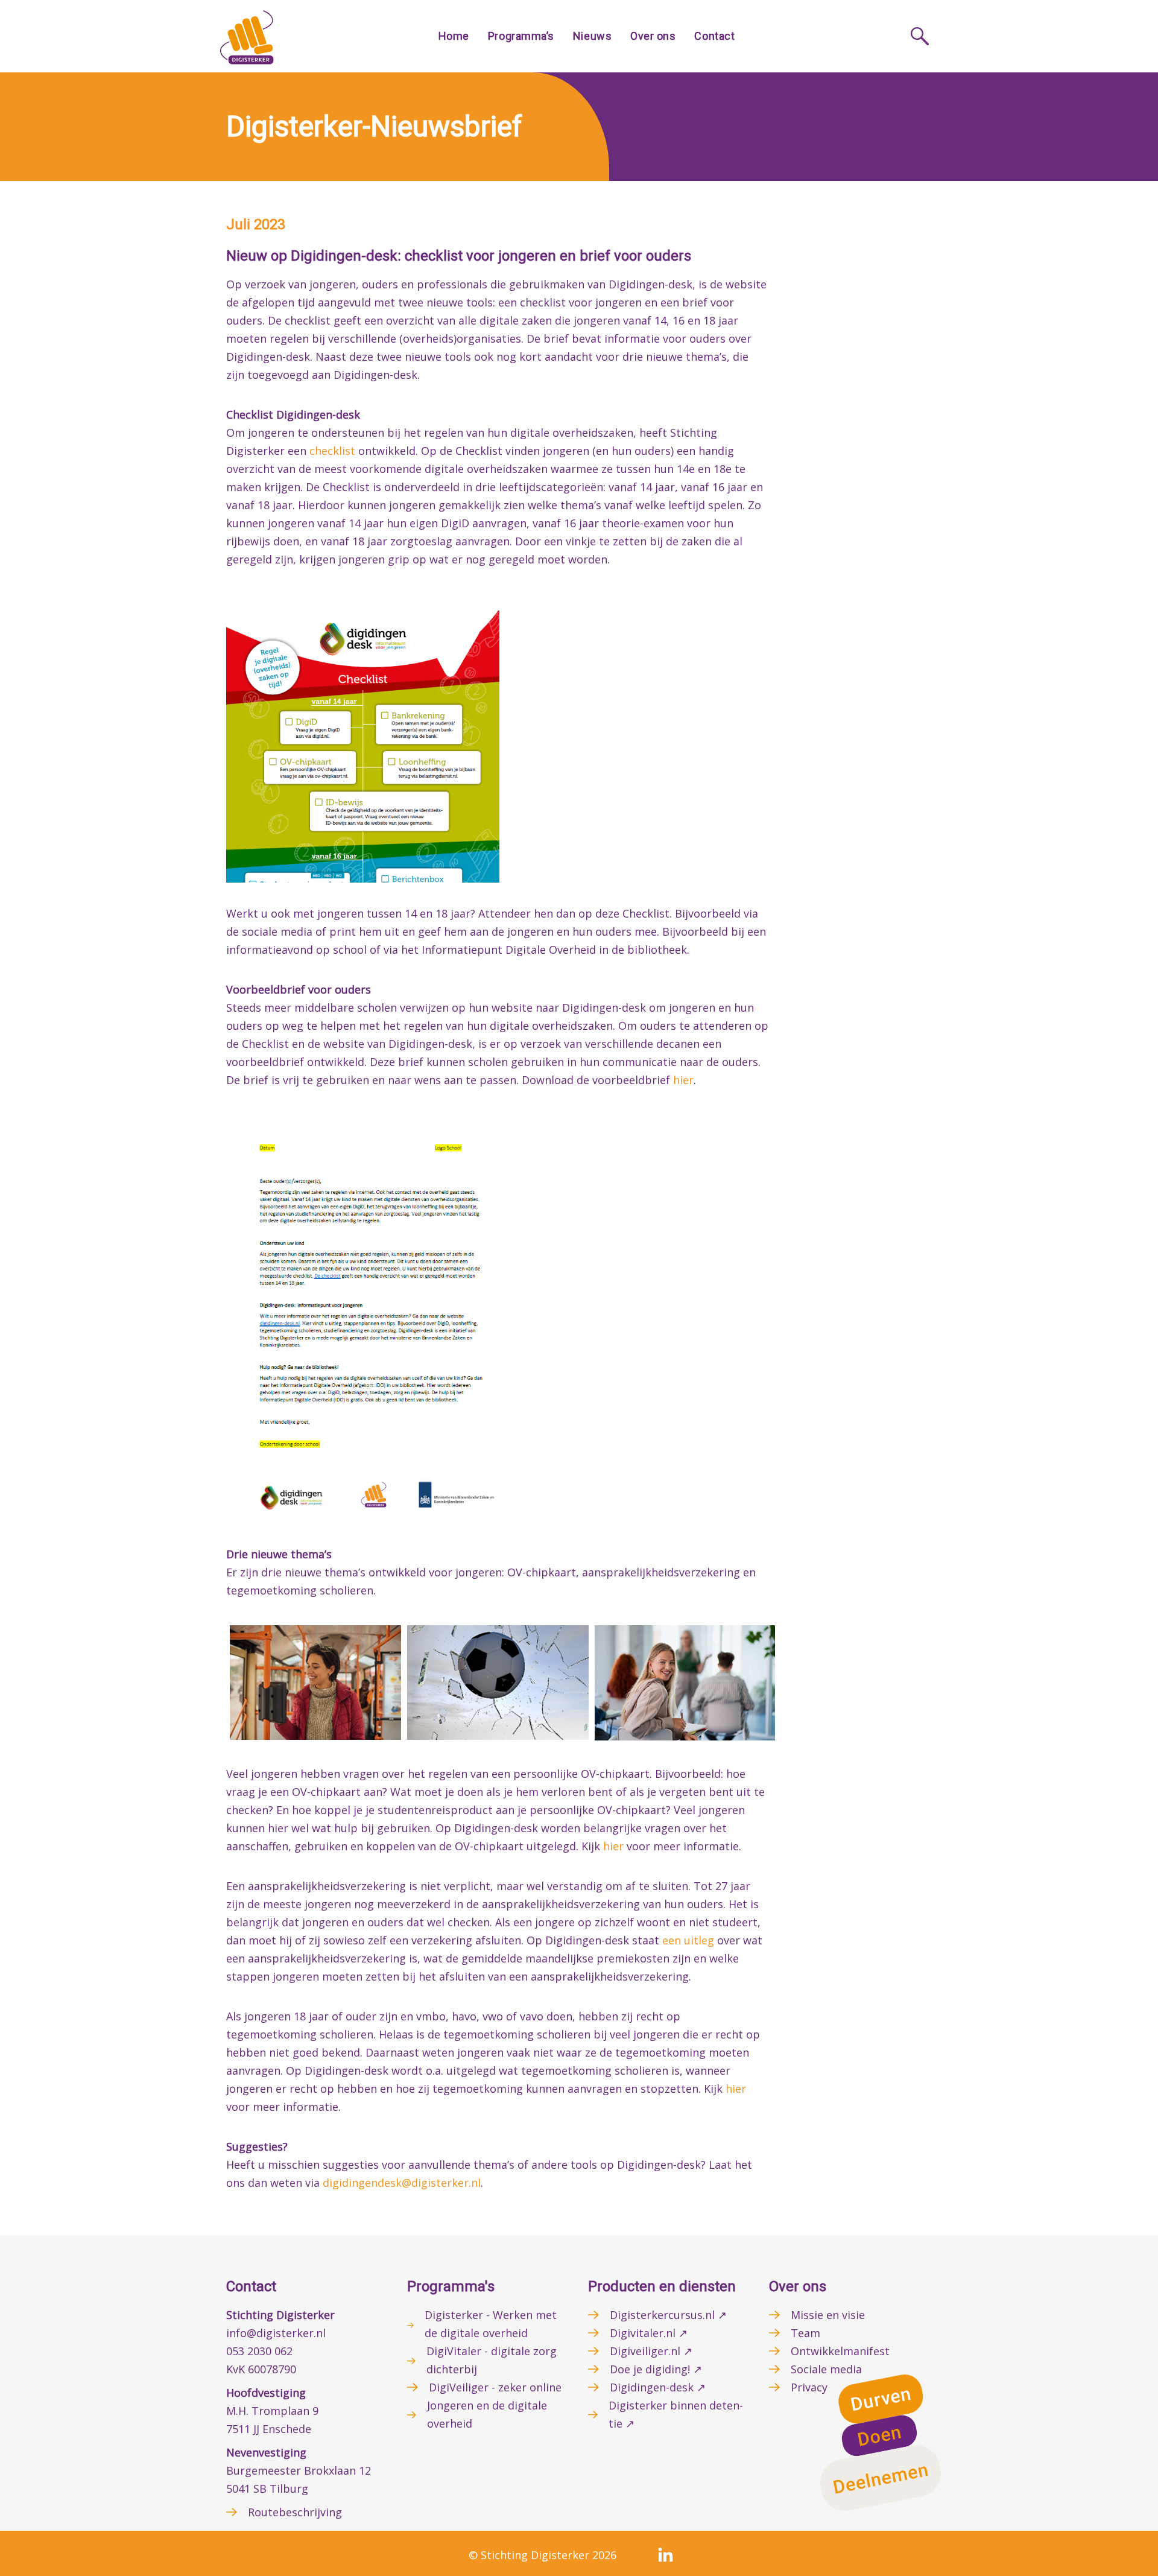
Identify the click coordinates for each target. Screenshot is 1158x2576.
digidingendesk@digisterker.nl (402, 2183)
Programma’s (521, 36)
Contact (714, 36)
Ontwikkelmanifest (840, 2351)
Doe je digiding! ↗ (656, 2369)
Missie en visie (828, 2315)
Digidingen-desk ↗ (658, 2387)
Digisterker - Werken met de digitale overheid (491, 2324)
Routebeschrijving (295, 2512)
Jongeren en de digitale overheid (487, 2414)
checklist (332, 451)
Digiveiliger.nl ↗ (651, 2351)
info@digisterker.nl (276, 2333)
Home (454, 36)
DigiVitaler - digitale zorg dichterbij (492, 2360)
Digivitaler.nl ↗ (649, 2333)
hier (683, 1080)
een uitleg (688, 1940)
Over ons (653, 36)
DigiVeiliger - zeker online (495, 2387)
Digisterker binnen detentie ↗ (676, 2414)
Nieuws (592, 36)
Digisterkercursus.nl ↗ (668, 2315)
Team (805, 2333)
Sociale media (826, 2369)
